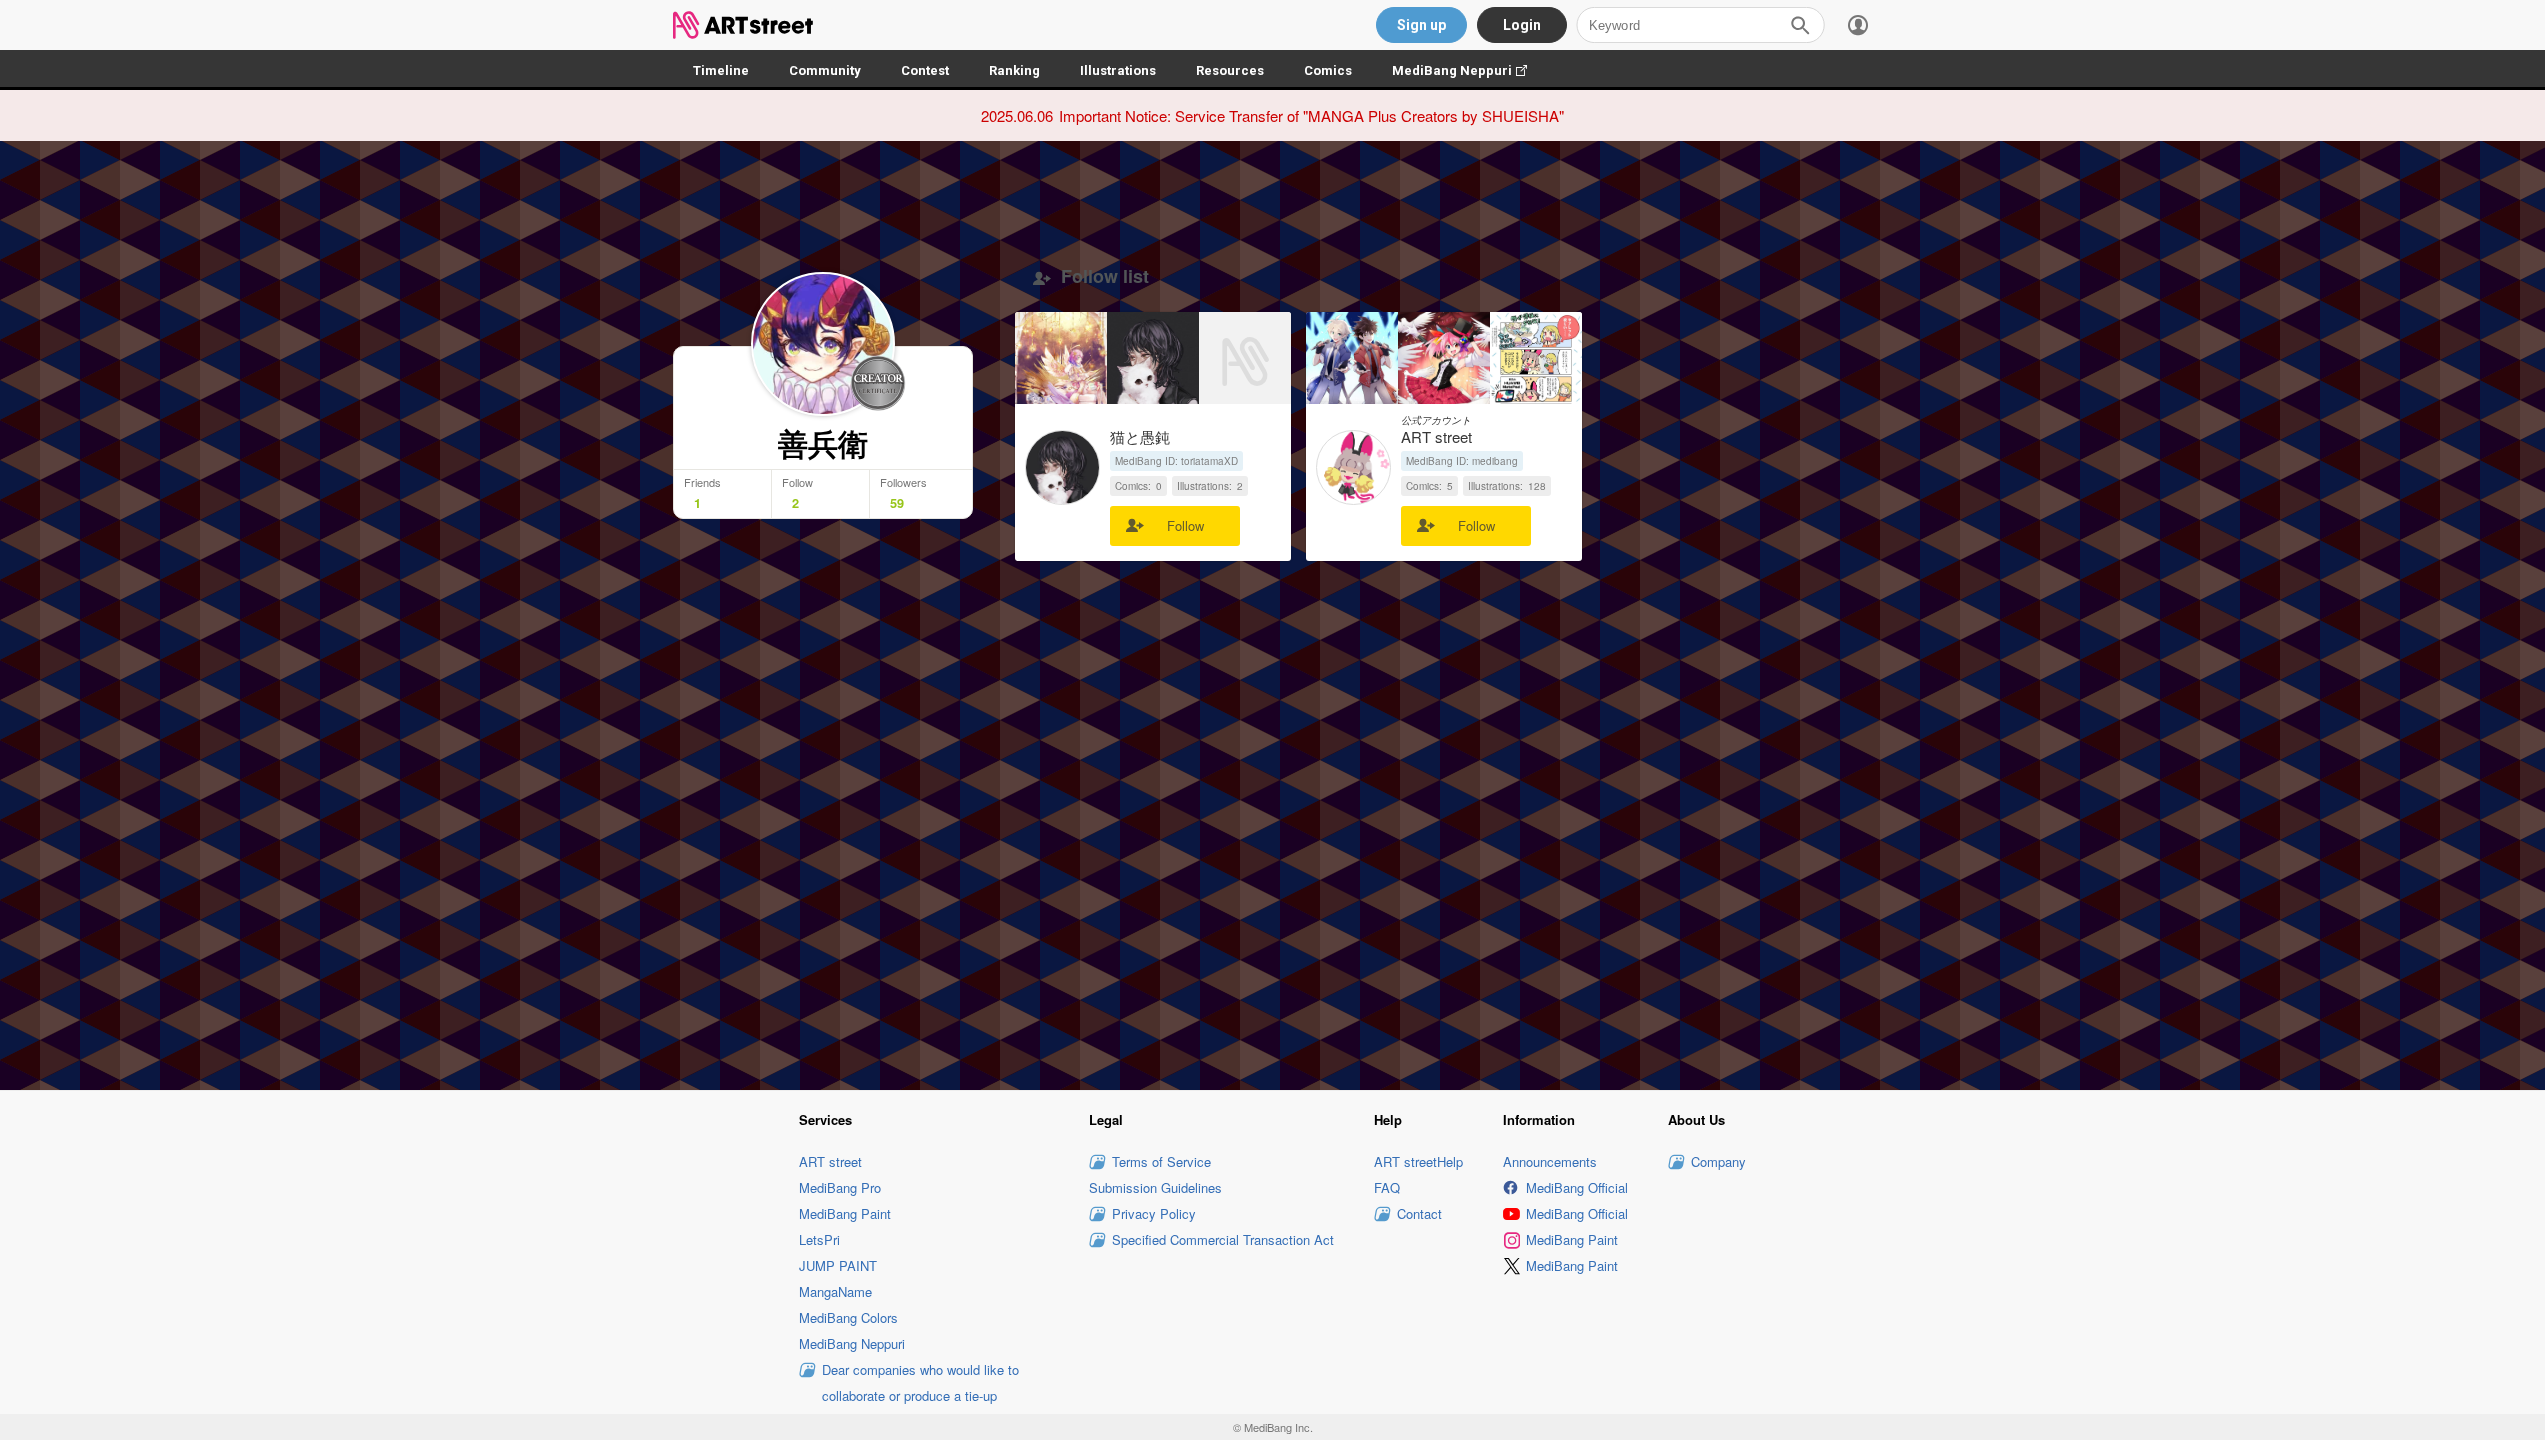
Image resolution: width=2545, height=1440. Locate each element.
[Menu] (1858, 25)
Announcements (1550, 1161)
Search (1800, 25)
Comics (1328, 70)
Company (1718, 1161)
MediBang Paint (845, 1213)
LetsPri (819, 1239)
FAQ (1387, 1187)
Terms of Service (1161, 1161)
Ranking (1014, 70)
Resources (1230, 70)
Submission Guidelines (1155, 1187)
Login (1522, 25)
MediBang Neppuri (1469, 70)
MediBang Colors (848, 1317)
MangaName (835, 1291)
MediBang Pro (840, 1187)
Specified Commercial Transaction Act (1223, 1239)
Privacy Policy (1154, 1213)
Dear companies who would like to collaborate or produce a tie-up (920, 1382)
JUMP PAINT (838, 1265)
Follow (1185, 525)
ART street (830, 1161)
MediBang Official (1577, 1187)
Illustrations (1118, 70)
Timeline (721, 70)
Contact (1419, 1213)
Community (825, 70)
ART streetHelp (1418, 1161)
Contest (925, 70)
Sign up (1421, 25)
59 (897, 503)
